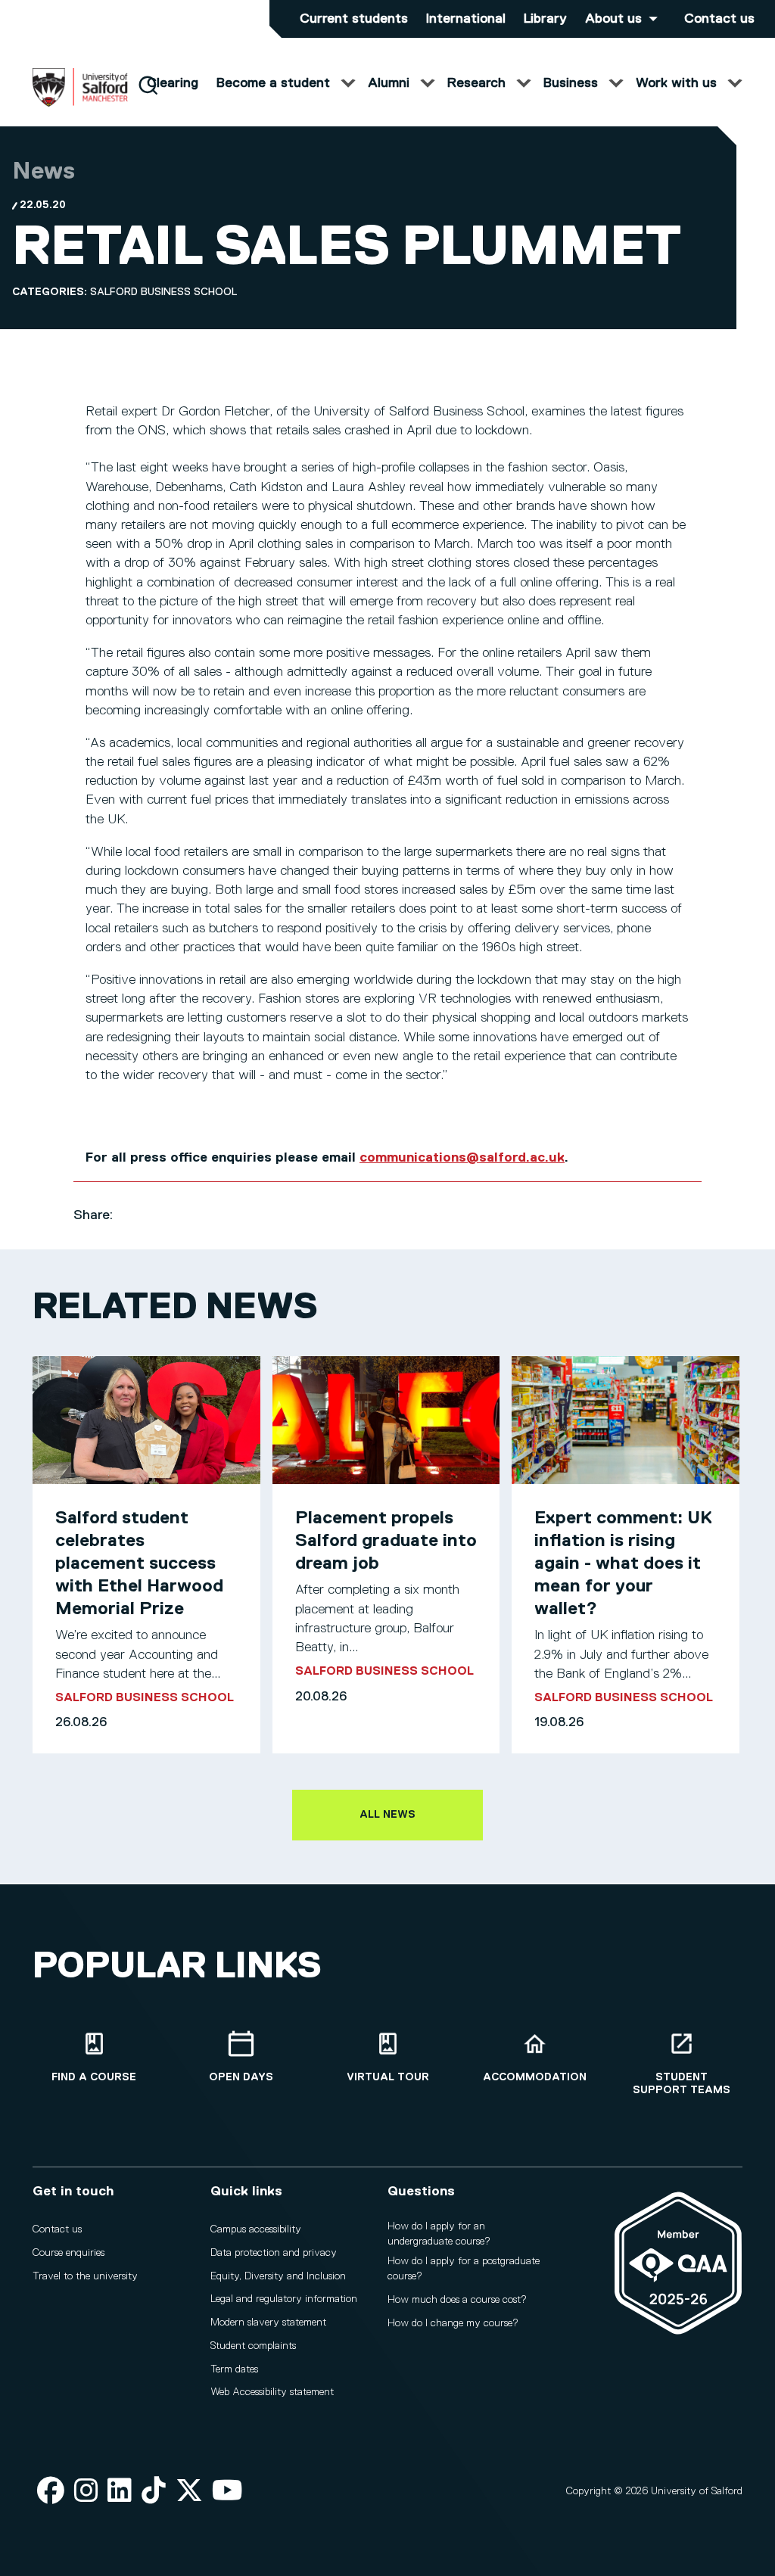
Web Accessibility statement (272, 2392)
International (466, 19)
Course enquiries (68, 2253)
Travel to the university (85, 2276)
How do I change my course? (453, 2323)
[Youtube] (227, 2492)
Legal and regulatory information (284, 2299)
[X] (189, 2492)
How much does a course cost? (457, 2300)
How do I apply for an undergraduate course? (439, 2234)
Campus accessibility (256, 2229)
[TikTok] (154, 2492)
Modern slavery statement (268, 2322)
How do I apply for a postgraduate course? (464, 2269)
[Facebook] (51, 2492)
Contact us (719, 19)
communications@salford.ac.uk (462, 1158)
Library (545, 19)
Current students (354, 19)
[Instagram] (86, 2492)
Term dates (234, 2369)
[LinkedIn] (120, 2492)
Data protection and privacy (274, 2253)
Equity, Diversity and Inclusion (278, 2276)
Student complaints (253, 2346)
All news (387, 1815)
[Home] (80, 104)
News (44, 172)
